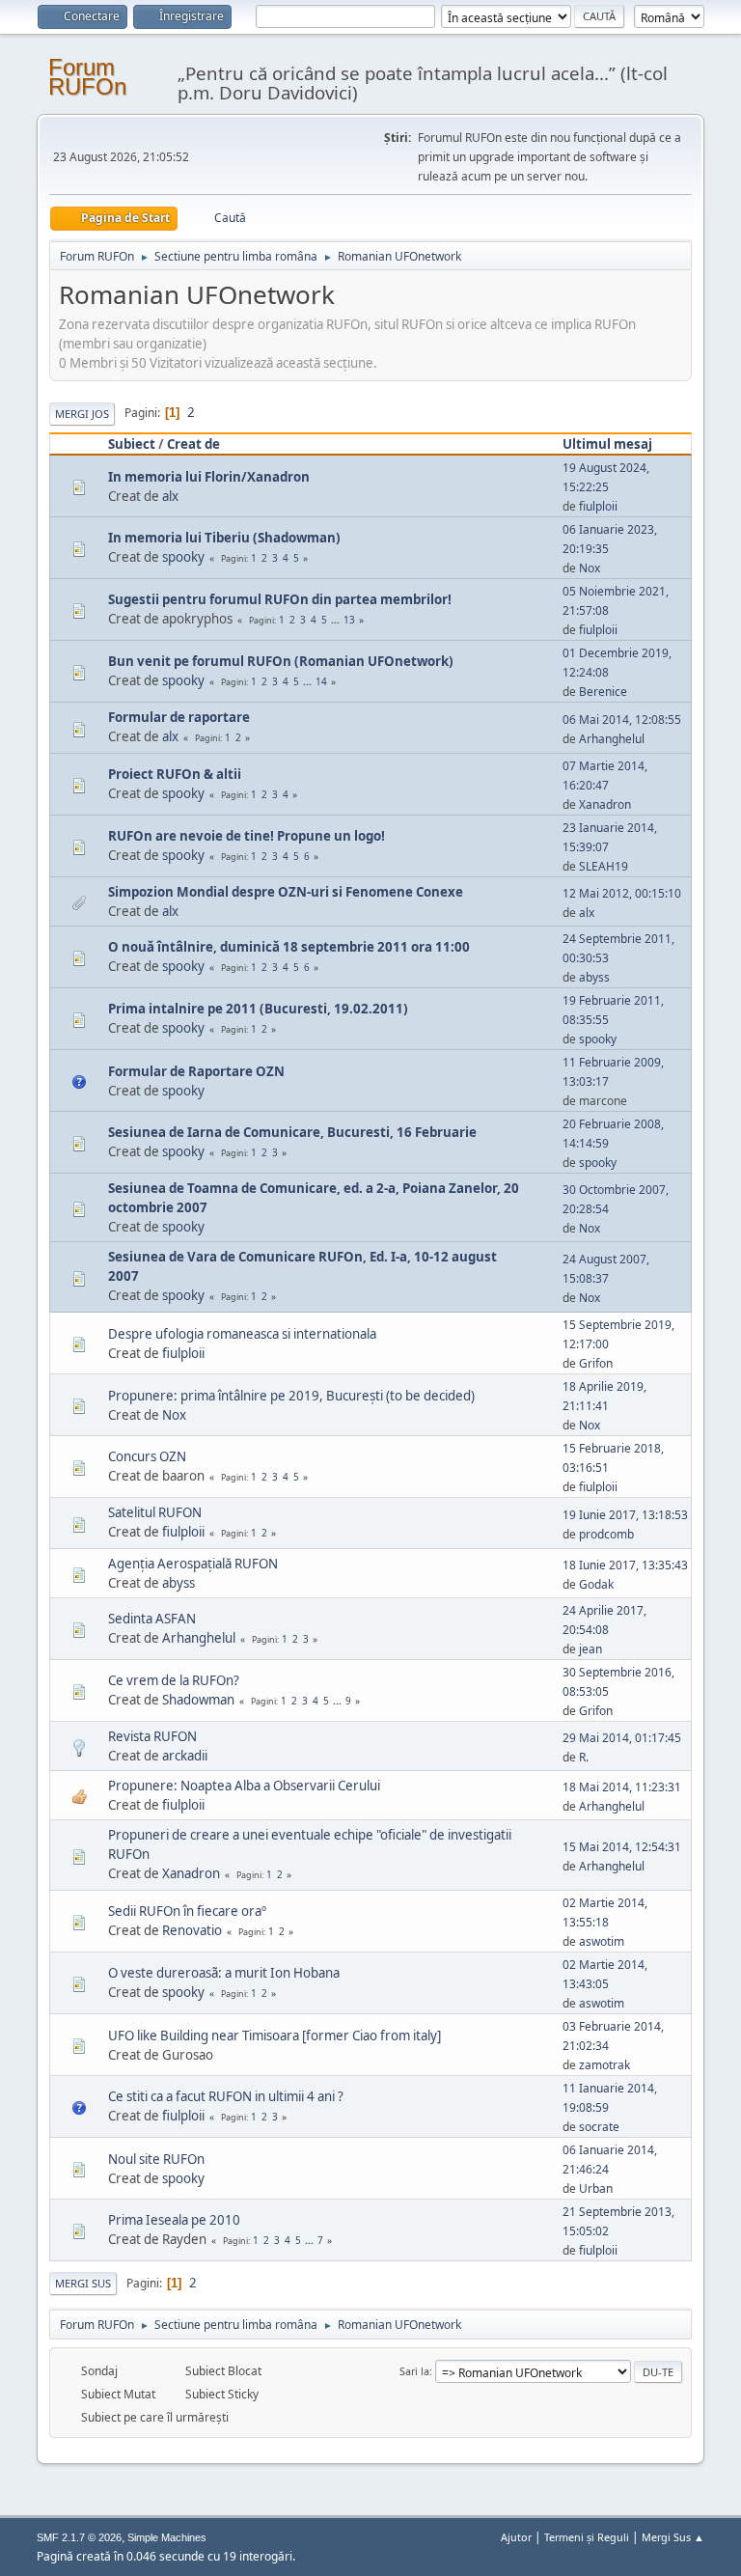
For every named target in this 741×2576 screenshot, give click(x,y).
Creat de (193, 444)
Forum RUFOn (87, 77)
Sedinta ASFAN (152, 1619)
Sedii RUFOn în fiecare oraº (187, 1911)
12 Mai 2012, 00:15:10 (622, 893)
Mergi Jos (82, 414)
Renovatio (192, 1930)
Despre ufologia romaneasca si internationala (242, 1334)
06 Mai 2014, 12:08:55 (622, 720)
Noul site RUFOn (156, 2159)
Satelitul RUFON (155, 1512)
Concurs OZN (147, 1456)
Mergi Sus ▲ (673, 2537)
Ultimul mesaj (607, 444)
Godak (596, 1584)
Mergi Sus (83, 2283)
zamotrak (604, 2065)
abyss (594, 977)
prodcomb (606, 1534)
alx (170, 496)
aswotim (602, 1941)
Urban (596, 2188)
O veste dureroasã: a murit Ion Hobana (224, 1973)
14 (321, 681)
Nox (590, 568)
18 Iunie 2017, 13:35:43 (625, 1565)
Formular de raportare (179, 717)
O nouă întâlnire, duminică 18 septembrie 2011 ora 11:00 (289, 947)
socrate (599, 2127)
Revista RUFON (152, 1736)
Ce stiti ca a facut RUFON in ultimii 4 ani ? (226, 2096)
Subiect (132, 444)
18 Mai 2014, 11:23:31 (622, 1787)
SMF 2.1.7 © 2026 (79, 2537)
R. (584, 1757)
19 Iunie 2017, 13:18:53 (625, 1515)
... (337, 620)
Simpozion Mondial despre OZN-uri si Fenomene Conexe (286, 892)
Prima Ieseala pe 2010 (174, 2220)
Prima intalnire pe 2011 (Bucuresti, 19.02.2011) (258, 1009)
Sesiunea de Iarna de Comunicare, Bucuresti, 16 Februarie (292, 1132)
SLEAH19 (604, 866)
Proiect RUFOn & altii (175, 774)
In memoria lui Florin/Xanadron (209, 477)
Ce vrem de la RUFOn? (174, 1680)
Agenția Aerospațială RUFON (193, 1564)
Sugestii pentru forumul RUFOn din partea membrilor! (280, 599)
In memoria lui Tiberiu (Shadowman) (224, 538)
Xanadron (605, 804)
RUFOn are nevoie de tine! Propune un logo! (247, 836)
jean (590, 1649)
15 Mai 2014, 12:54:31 (622, 1847)
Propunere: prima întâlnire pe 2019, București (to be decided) (291, 1396)
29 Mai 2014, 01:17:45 (622, 1738)
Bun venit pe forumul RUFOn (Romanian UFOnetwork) (281, 661)
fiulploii (598, 506)
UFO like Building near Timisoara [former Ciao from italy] (274, 2036)
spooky (183, 557)
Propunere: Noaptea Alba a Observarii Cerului (244, 1786)
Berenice (603, 692)
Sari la (414, 2371)
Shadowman (198, 1700)
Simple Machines (167, 2537)
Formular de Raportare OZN (196, 1071)
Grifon (596, 1363)
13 (349, 620)
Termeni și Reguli (587, 2537)
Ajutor (516, 2537)
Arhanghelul (612, 739)
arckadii (185, 1756)
